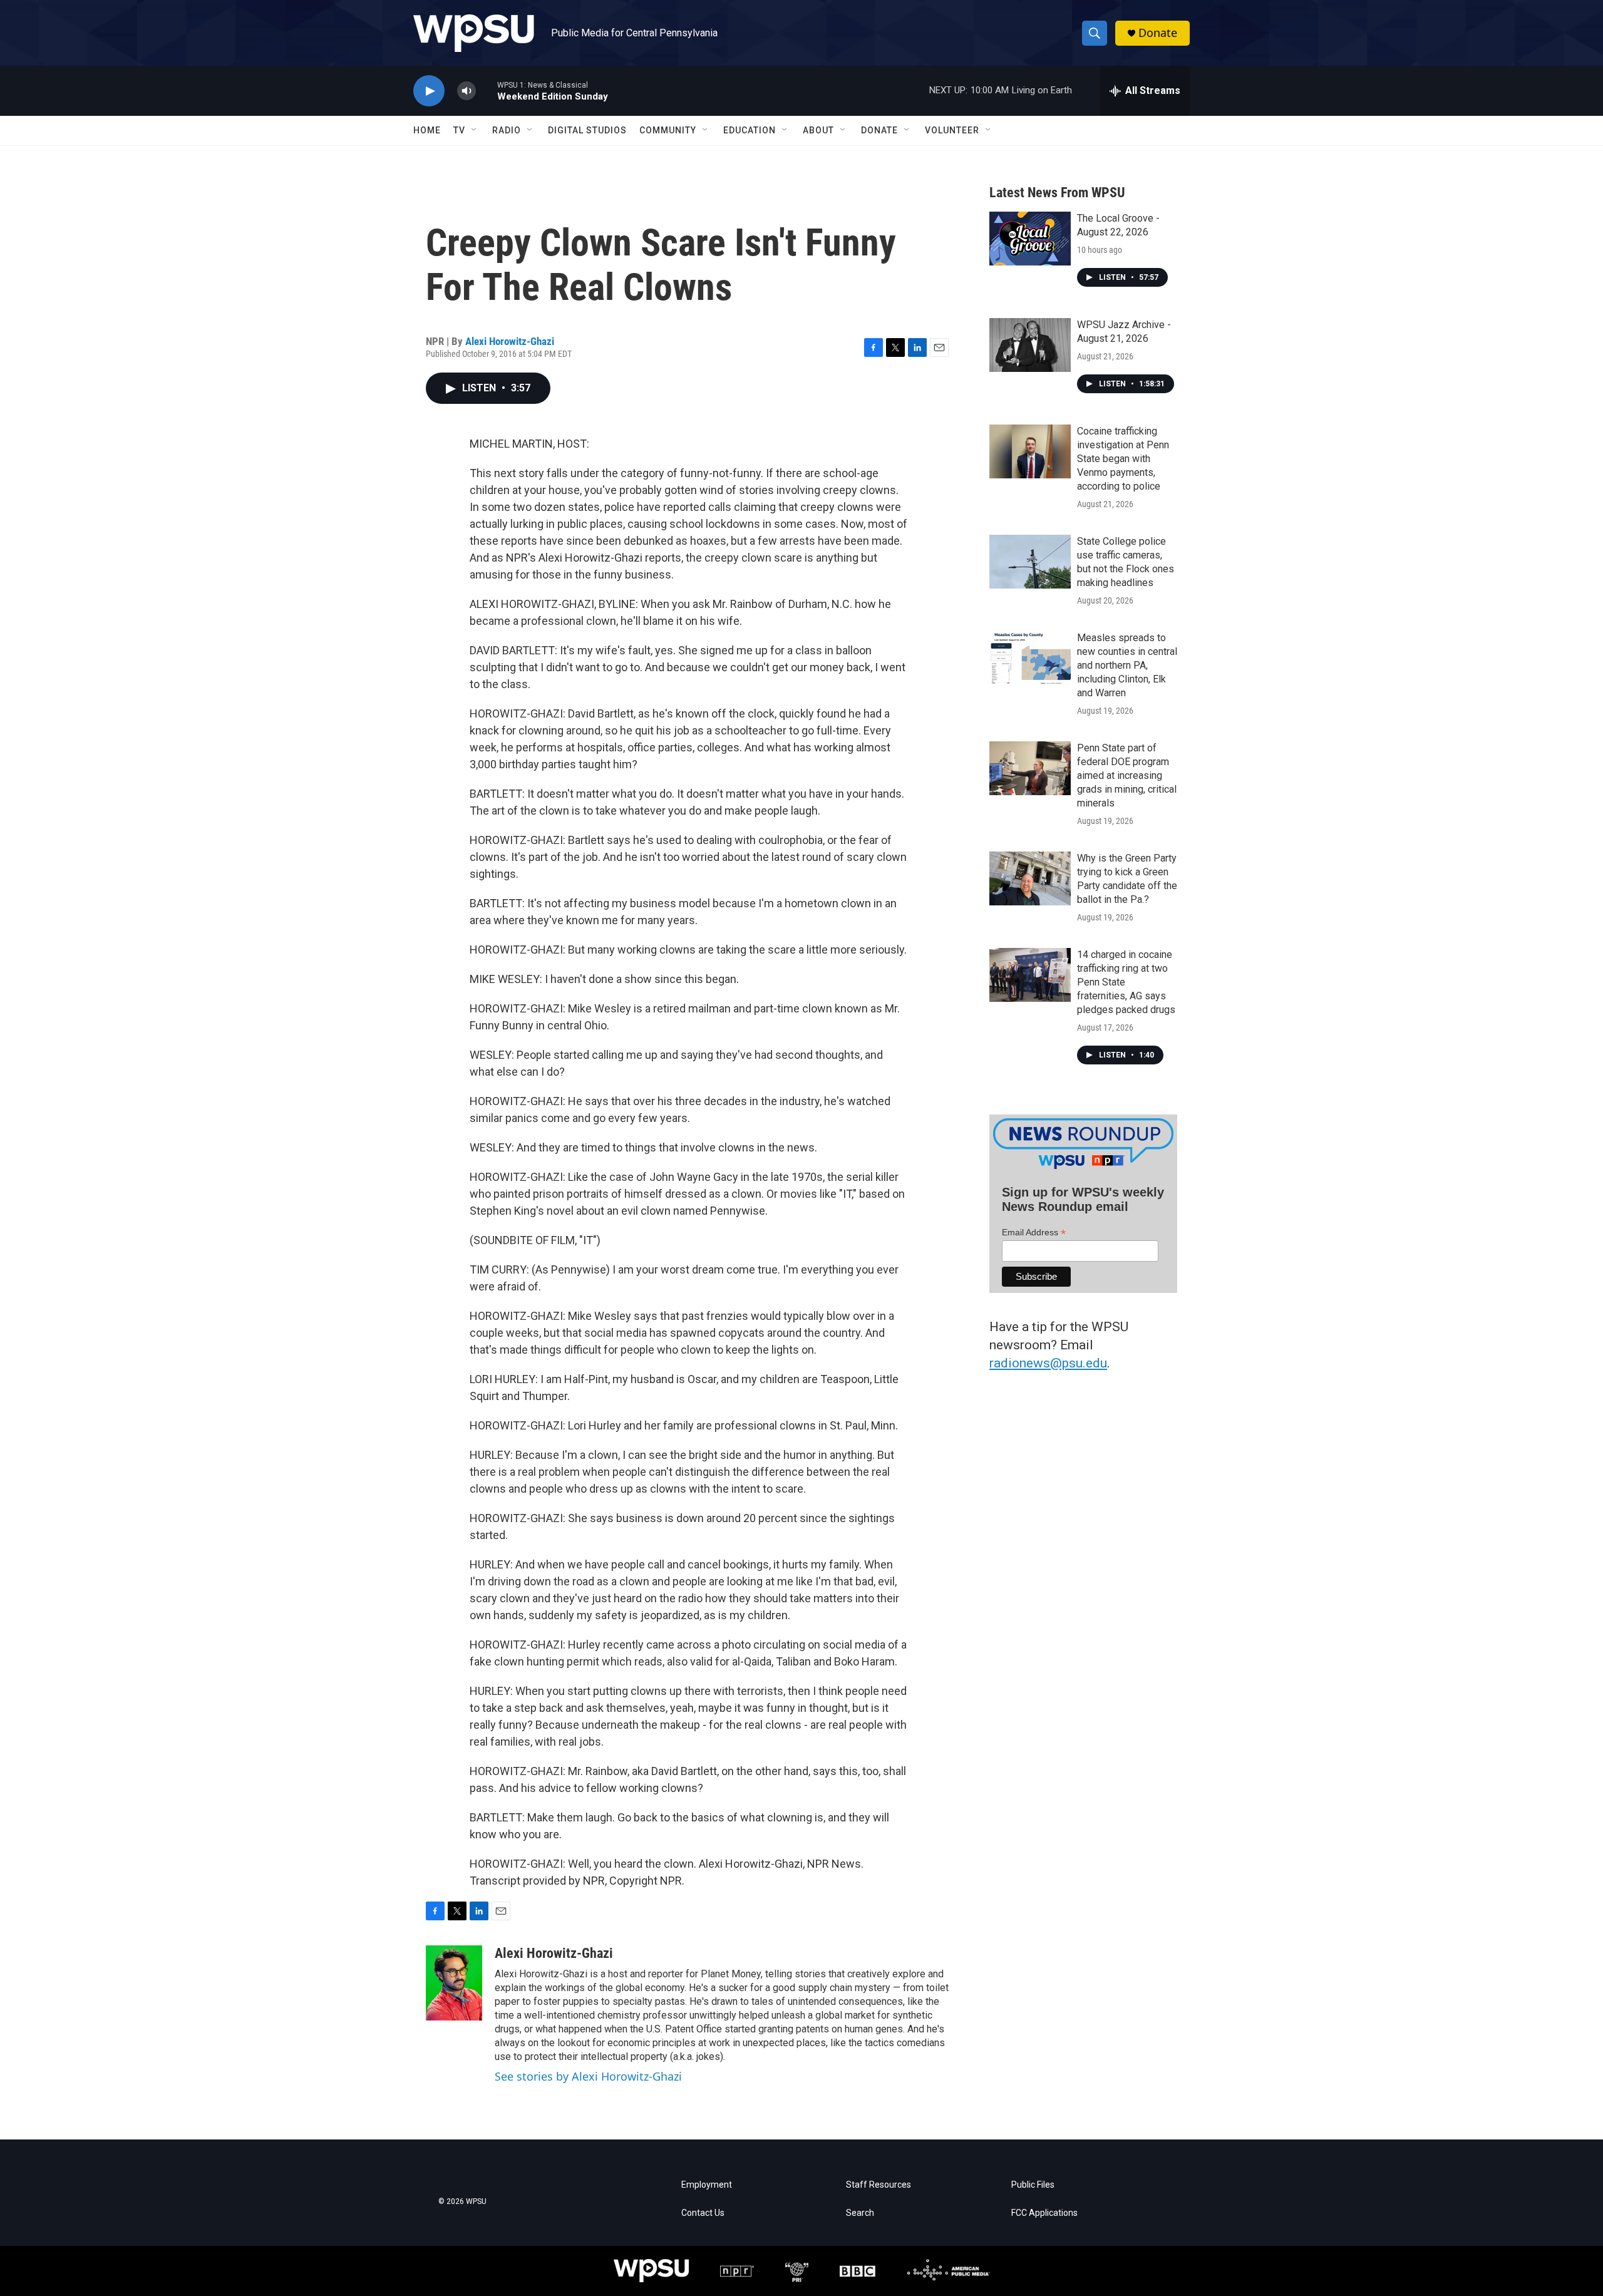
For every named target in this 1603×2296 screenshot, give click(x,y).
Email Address (1034, 1233)
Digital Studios (587, 130)
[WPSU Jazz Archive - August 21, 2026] (1030, 345)
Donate (1158, 33)
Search (860, 2213)
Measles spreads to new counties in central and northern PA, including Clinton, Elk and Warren (1127, 665)
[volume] (466, 91)
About (818, 130)
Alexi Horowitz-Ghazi (510, 341)
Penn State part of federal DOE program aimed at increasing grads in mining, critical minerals (1127, 775)
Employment (707, 2185)
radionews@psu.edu (1048, 1363)
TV (459, 130)
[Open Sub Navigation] (475, 130)
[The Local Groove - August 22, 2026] (1030, 239)
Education (750, 130)
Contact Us (703, 2213)
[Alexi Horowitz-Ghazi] (454, 1983)
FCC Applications (1044, 2213)
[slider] (487, 90)
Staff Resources (879, 2185)
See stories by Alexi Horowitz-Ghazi (588, 2076)
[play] (429, 91)
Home (427, 130)
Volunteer (952, 130)
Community (668, 130)
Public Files (1033, 2185)
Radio (507, 130)
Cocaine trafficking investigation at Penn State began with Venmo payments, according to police (1123, 459)
